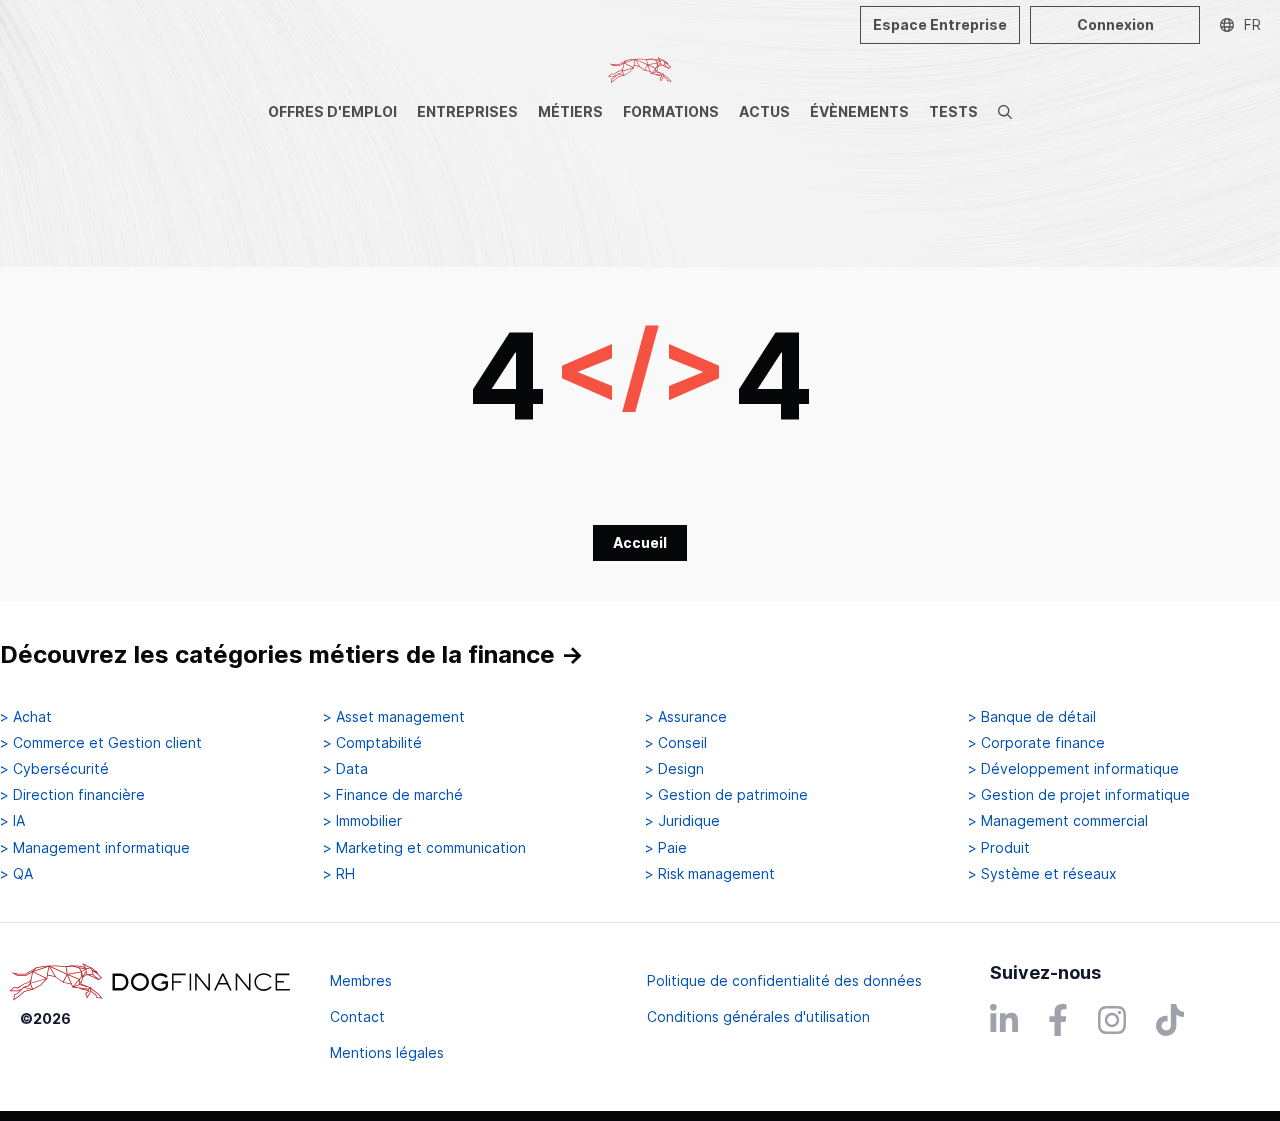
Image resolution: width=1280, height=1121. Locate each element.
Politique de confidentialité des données (784, 980)
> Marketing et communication (424, 848)
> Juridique (682, 821)
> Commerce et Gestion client (101, 743)
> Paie (666, 848)
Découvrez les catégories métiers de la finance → (292, 654)
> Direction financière (72, 795)
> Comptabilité (372, 743)
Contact (357, 1016)
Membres (361, 980)
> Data (345, 769)
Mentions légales (387, 1052)
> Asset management (394, 717)
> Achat (26, 717)
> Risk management (710, 874)
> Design (674, 769)
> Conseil (676, 743)
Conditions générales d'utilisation (758, 1016)
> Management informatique (95, 848)
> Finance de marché (393, 795)
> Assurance (686, 717)
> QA (16, 874)
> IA (12, 821)
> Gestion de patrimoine (726, 795)
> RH (339, 874)
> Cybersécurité (54, 769)
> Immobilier (362, 821)
